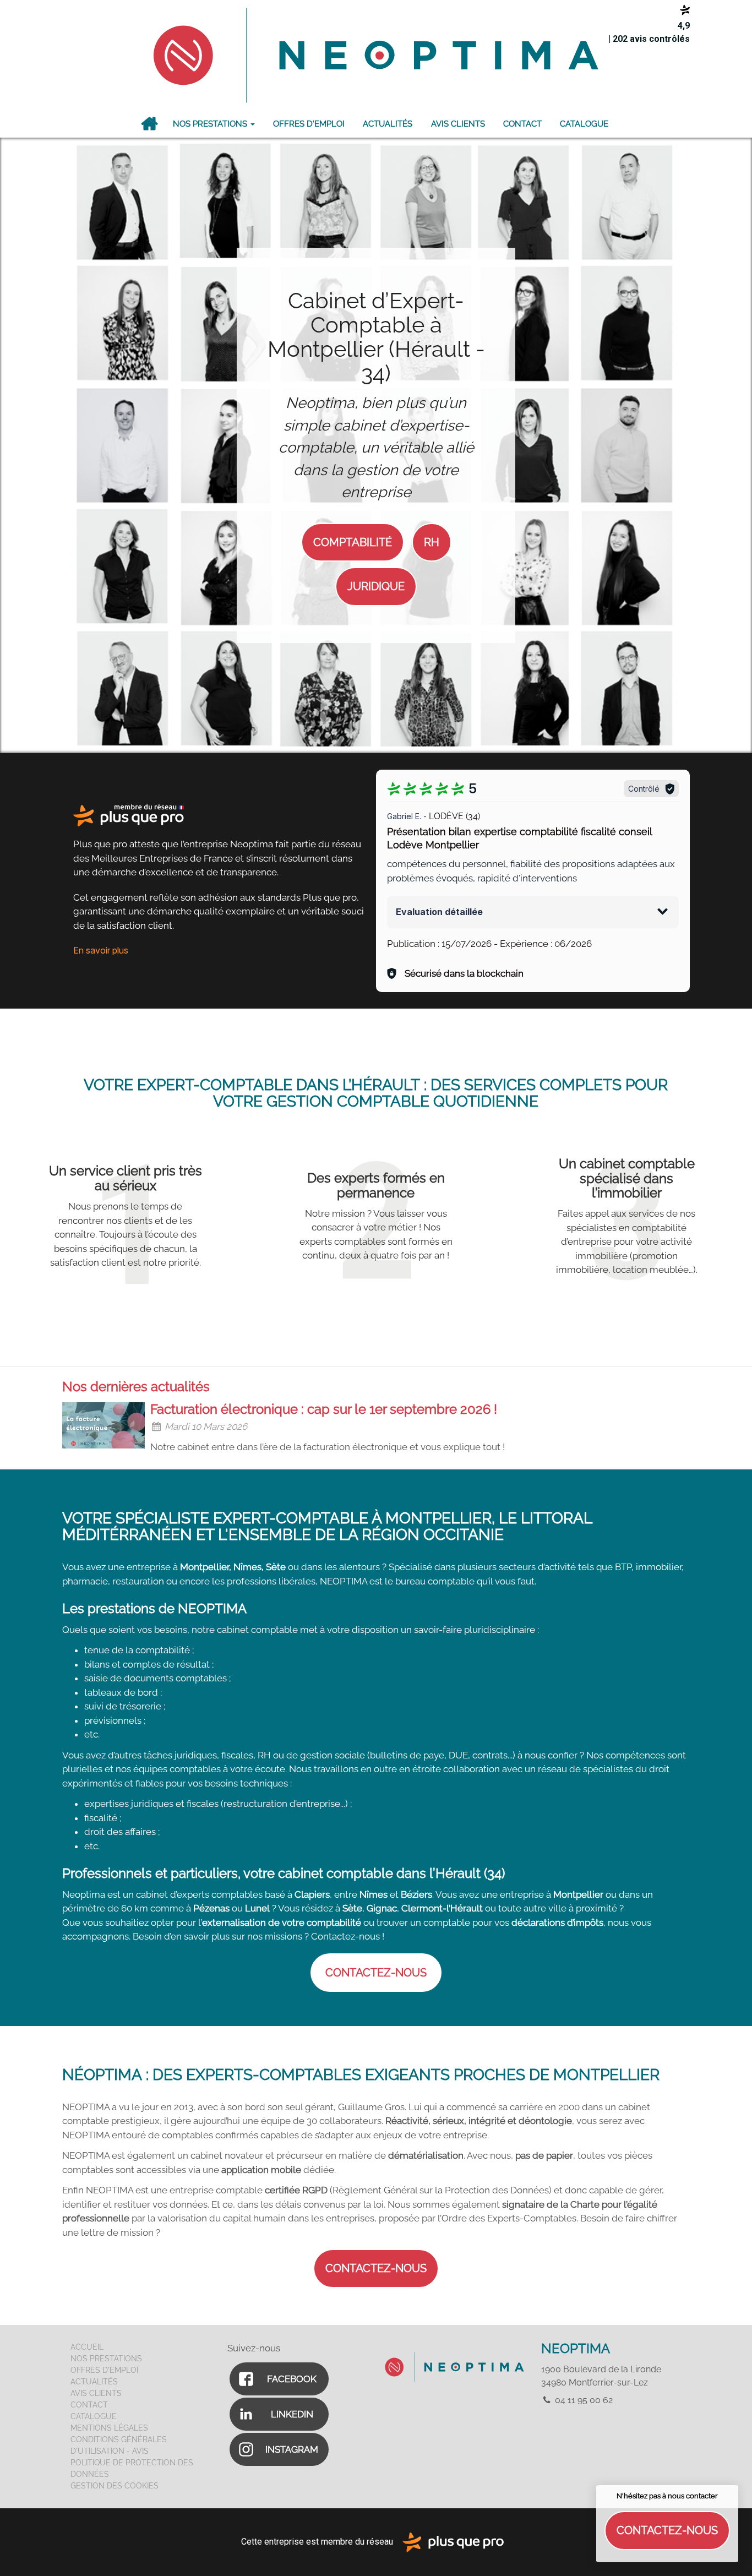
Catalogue (584, 124)
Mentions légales (109, 2428)
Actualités (388, 124)
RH (432, 542)
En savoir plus (101, 950)
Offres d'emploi (309, 124)
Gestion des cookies (115, 2486)
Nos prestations (211, 124)
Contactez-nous (667, 2530)
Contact (522, 124)
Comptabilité (353, 542)
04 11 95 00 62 (583, 2400)
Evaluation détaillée (439, 912)
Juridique (376, 586)
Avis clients (458, 124)
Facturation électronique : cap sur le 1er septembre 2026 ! (324, 1409)
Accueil (149, 124)
